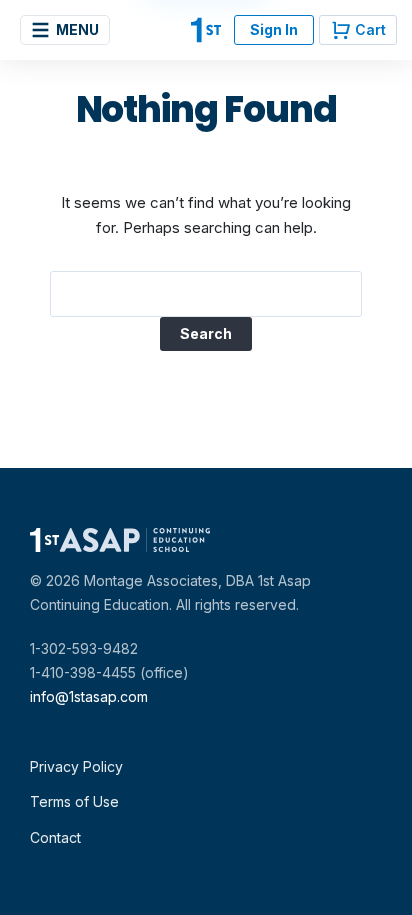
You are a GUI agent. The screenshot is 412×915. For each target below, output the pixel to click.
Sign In (274, 29)
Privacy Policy (76, 766)
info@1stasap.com (89, 696)
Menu (77, 29)
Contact (55, 837)
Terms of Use (74, 801)
